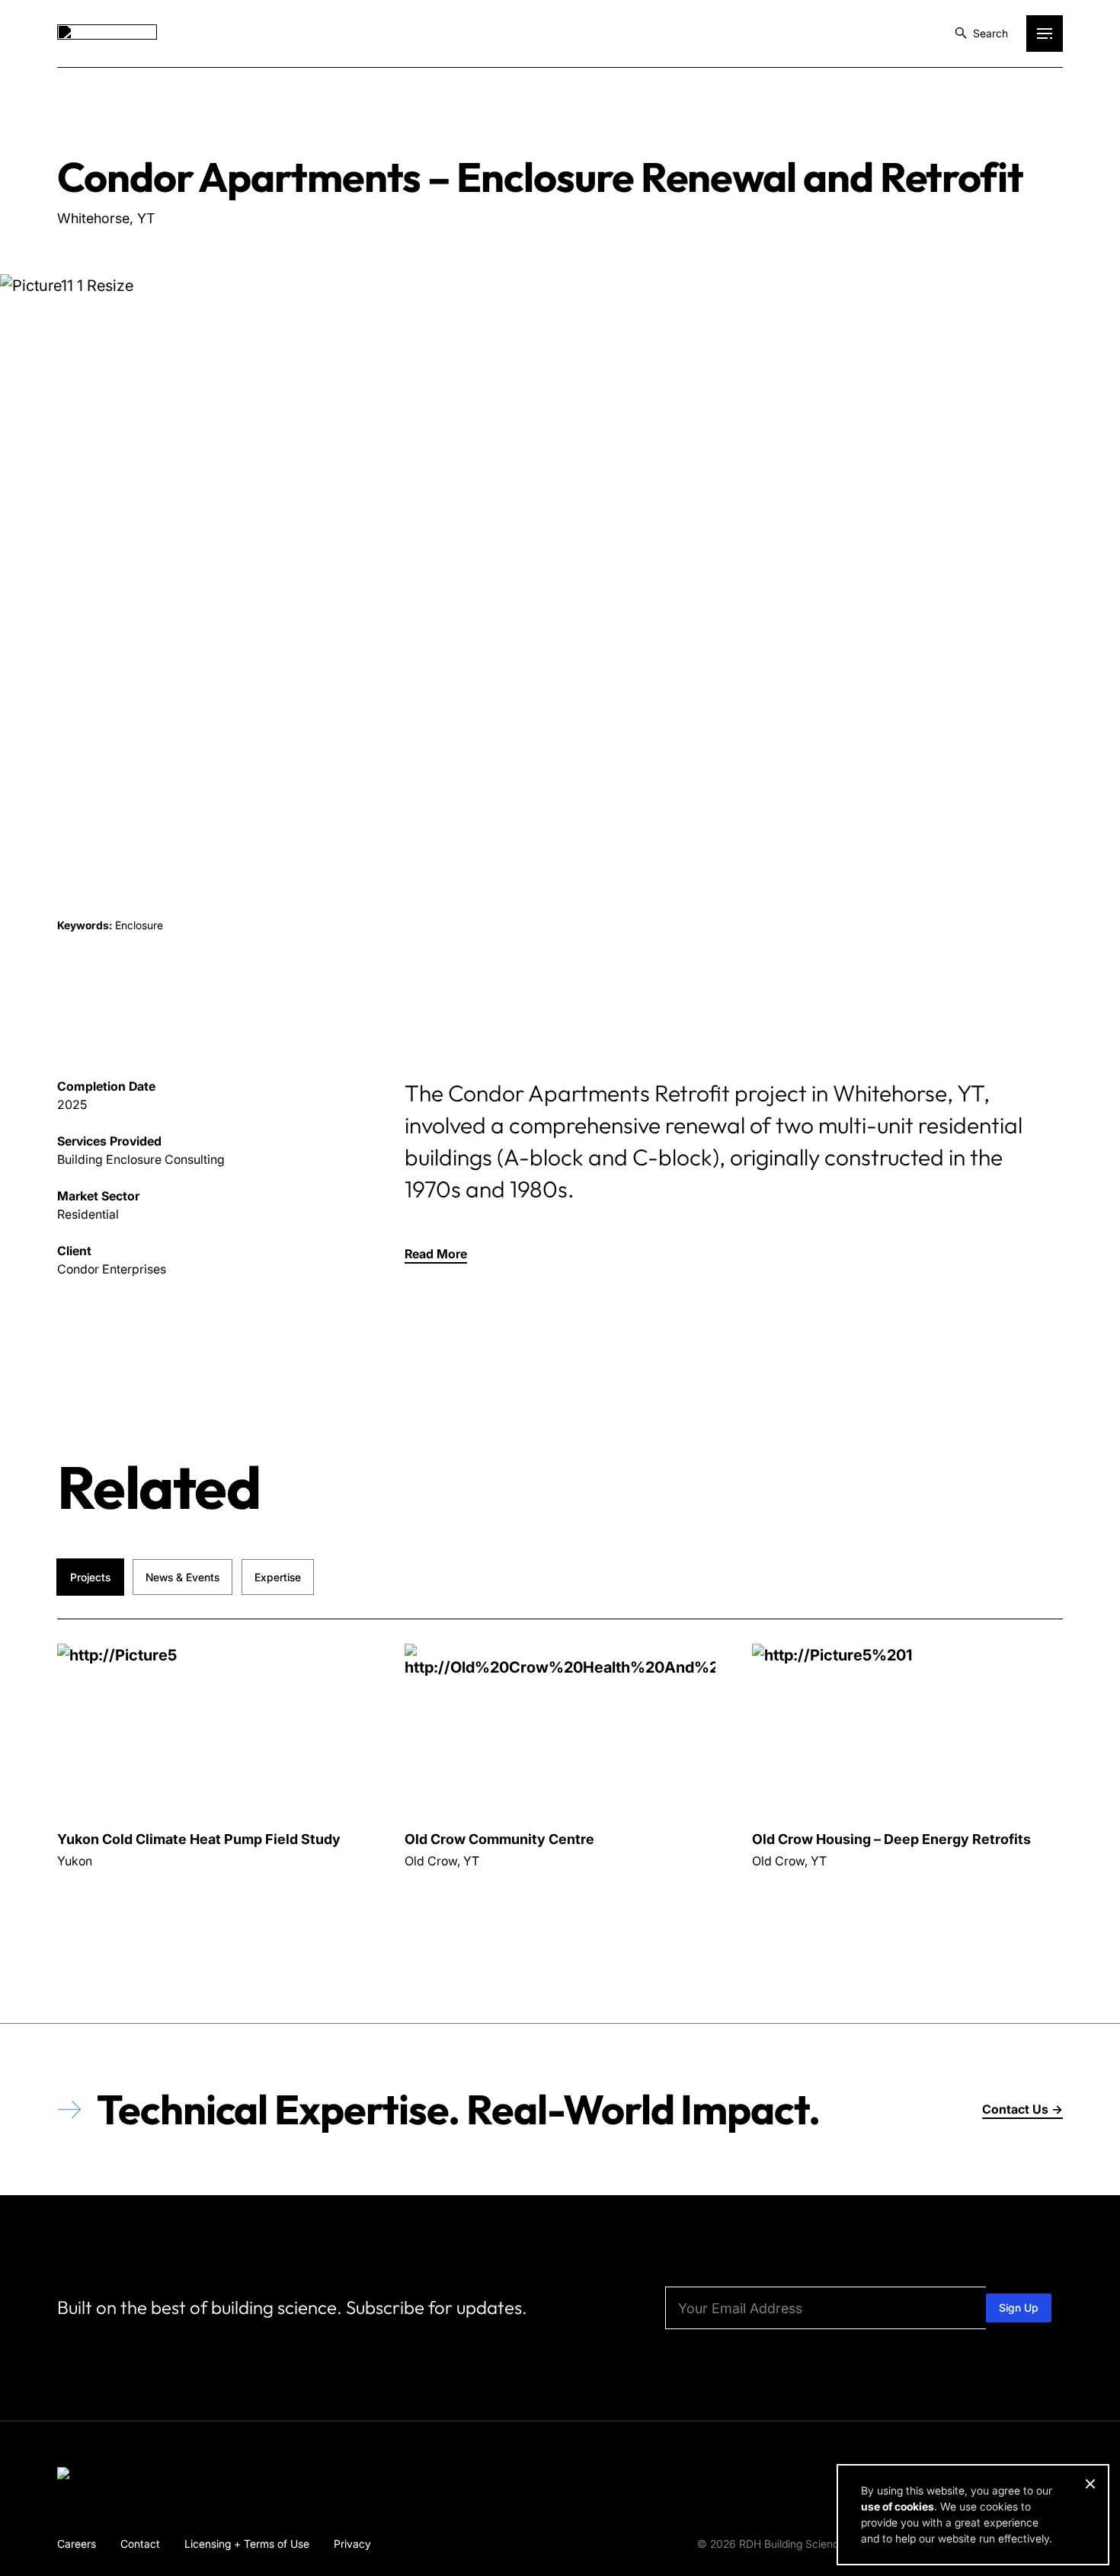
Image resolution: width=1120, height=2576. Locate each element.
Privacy (352, 2544)
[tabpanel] (560, 1795)
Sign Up (1019, 2308)
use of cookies (898, 2506)
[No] (1090, 2484)
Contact (140, 2544)
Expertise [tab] (278, 1577)
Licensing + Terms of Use (247, 2544)
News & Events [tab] (182, 1577)
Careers (77, 2544)
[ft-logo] (107, 2476)
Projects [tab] (90, 1577)
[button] (436, 1254)
